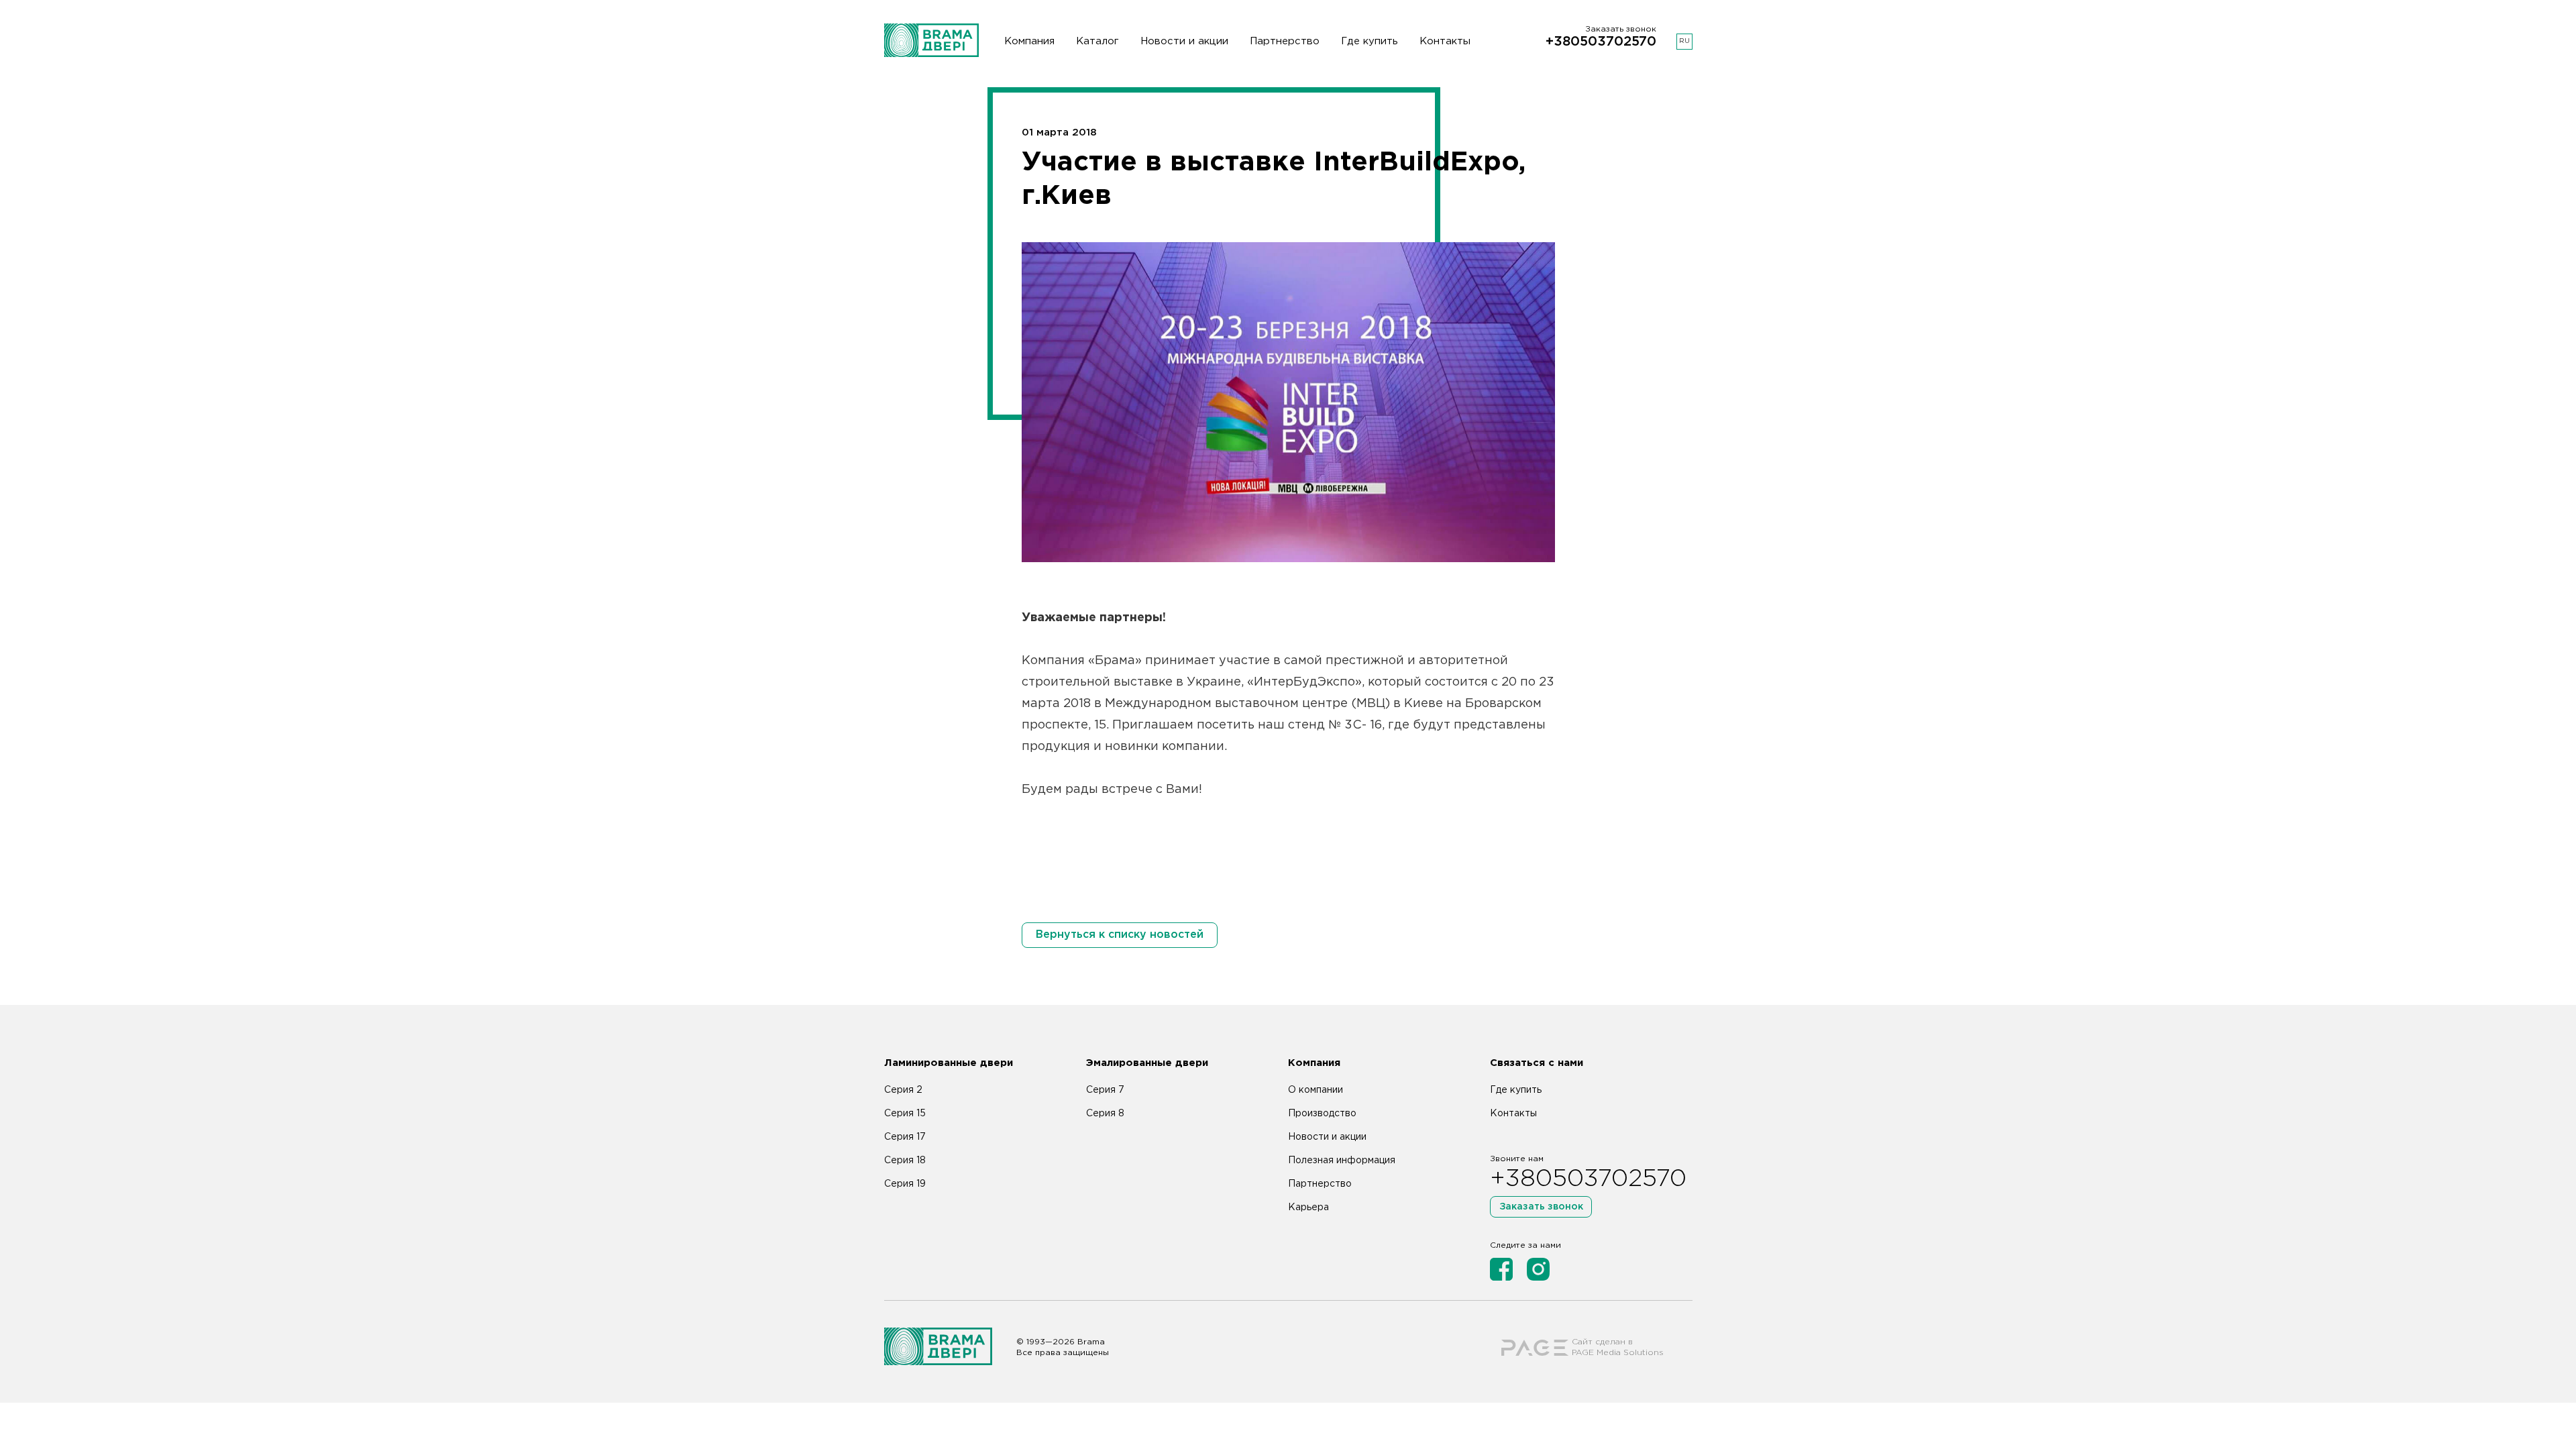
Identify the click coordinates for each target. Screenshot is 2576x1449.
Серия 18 (905, 1161)
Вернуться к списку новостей (1120, 935)
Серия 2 (903, 1090)
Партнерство (1285, 41)
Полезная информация (1342, 1161)
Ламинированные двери (949, 1063)
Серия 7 (1105, 1090)
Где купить (1370, 41)
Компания (1029, 41)
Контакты (1445, 41)
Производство (1322, 1114)
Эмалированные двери (1147, 1063)
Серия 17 (905, 1137)
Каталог (1097, 41)
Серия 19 (905, 1184)
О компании (1316, 1090)
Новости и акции (1184, 41)
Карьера (1308, 1207)
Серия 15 (905, 1114)
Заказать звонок (1541, 1207)
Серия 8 (1105, 1114)
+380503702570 (1601, 42)
